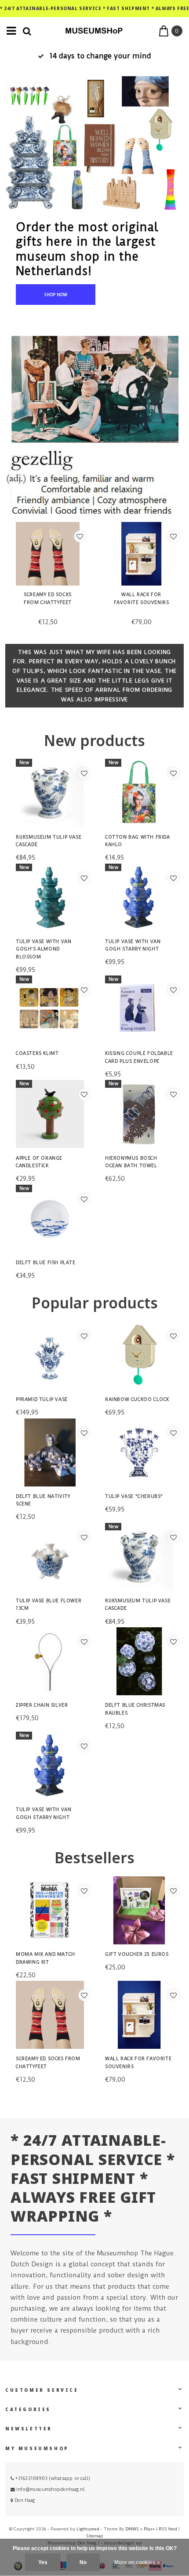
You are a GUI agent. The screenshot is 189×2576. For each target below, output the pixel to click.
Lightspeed (88, 2529)
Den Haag (24, 2500)
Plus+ (149, 2529)
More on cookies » (137, 2562)
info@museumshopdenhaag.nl (51, 2489)
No (83, 2562)
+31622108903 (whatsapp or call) (52, 2478)
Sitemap (95, 2536)
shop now (56, 295)
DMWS (132, 2529)
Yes (43, 2562)
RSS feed (168, 2529)
